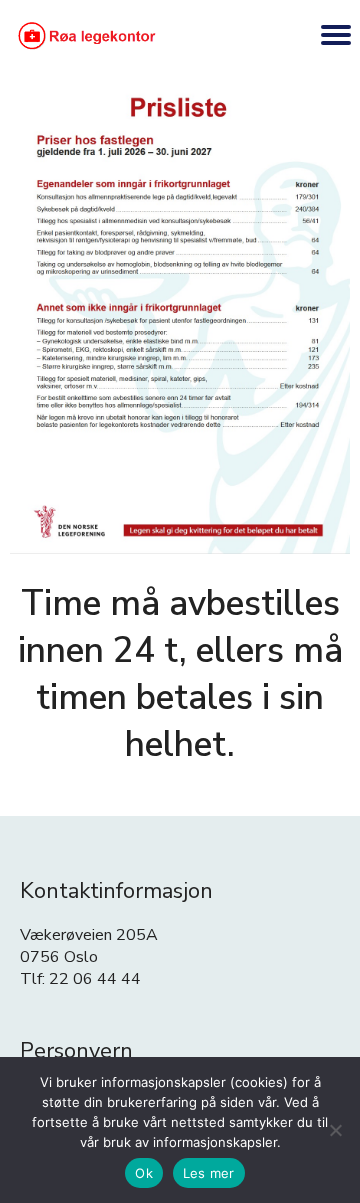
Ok (144, 1173)
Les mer (209, 1173)
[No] (335, 1130)
